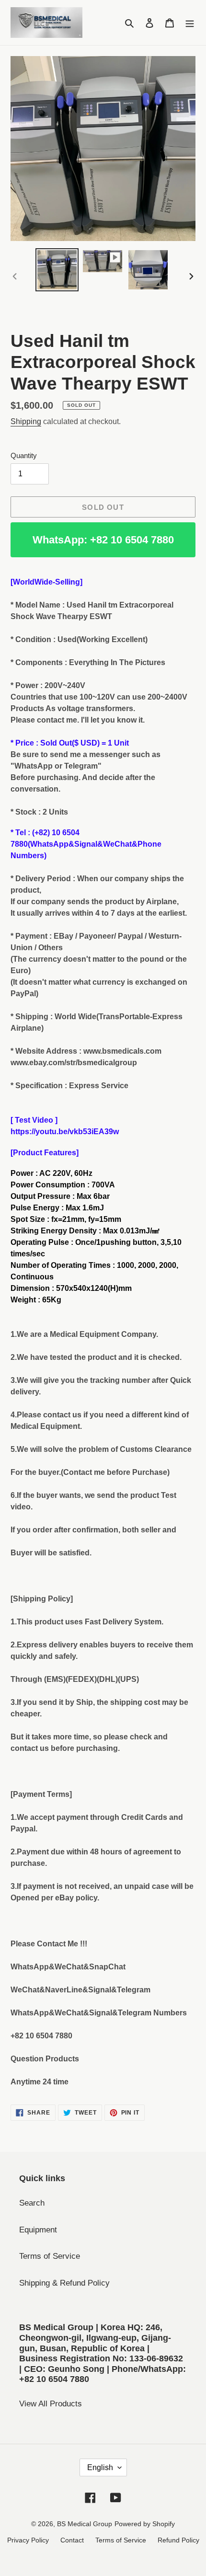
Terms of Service (50, 2256)
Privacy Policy (28, 2540)
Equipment (38, 2230)
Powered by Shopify (145, 2524)
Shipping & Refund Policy (64, 2283)
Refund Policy (178, 2540)
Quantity (24, 455)
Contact (72, 2540)
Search (32, 2203)
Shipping (26, 421)
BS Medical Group (85, 2524)
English (100, 2467)
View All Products (51, 2404)
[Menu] (190, 23)
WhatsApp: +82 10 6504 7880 (103, 540)
